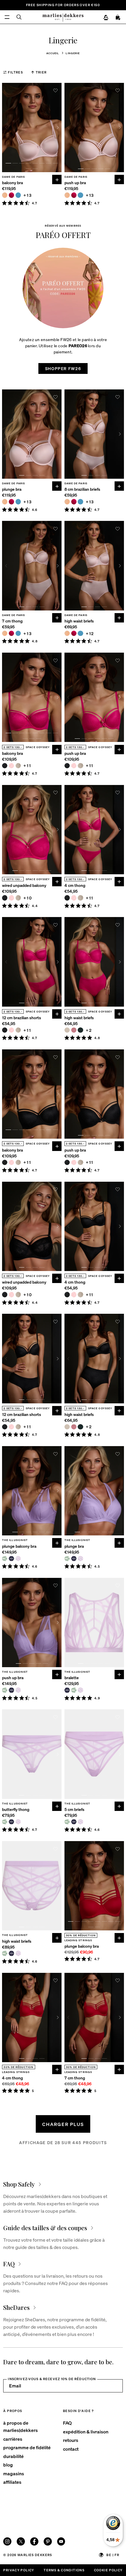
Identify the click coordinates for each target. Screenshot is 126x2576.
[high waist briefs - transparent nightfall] (11, 1953)
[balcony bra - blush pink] (11, 766)
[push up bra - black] (67, 766)
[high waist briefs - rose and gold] (74, 1030)
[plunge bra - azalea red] (11, 502)
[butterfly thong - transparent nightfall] (11, 1822)
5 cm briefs (74, 1809)
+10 (28, 898)
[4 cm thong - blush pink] (74, 898)
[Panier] (118, 18)
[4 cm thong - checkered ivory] (80, 898)
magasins (14, 2473)
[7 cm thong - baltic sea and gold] (18, 633)
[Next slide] (58, 128)
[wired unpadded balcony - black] (5, 898)
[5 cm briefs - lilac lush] (80, 1822)
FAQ (67, 2423)
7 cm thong (12, 621)
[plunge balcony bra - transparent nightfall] (11, 1559)
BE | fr (113, 2555)
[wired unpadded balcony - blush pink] (11, 898)
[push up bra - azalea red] (74, 195)
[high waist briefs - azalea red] (74, 633)
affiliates (12, 2482)
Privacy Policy (19, 2570)
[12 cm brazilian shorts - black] (5, 1030)
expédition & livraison (86, 2432)
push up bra (75, 183)
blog (8, 2465)
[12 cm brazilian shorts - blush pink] (11, 1030)
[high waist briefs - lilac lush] (18, 1953)
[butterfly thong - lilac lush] (18, 1822)
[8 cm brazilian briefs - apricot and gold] (67, 502)
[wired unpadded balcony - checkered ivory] (18, 898)
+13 (28, 195)
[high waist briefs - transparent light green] (5, 1953)
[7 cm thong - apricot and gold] (5, 633)
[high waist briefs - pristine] (67, 1030)
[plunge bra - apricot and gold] (5, 502)
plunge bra (12, 489)
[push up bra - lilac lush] (18, 1690)
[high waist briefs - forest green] (80, 1030)
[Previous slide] (6, 128)
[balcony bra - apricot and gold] (5, 195)
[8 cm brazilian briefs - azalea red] (74, 502)
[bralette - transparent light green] (74, 1690)
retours (71, 2440)
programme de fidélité (27, 2447)
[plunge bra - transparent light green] (67, 1559)
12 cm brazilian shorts (22, 1018)
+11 (27, 766)
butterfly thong (16, 1809)
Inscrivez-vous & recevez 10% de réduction (52, 2379)
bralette (72, 1678)
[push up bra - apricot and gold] (67, 195)
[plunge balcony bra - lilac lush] (18, 1559)
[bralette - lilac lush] (80, 1690)
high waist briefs (79, 621)
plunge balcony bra (19, 1546)
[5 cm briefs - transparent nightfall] (74, 1822)
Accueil (53, 53)
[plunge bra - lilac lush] (80, 1559)
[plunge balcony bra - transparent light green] (5, 1559)
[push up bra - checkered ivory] (80, 766)
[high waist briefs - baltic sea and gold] (80, 633)
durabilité (13, 2456)
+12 (90, 633)
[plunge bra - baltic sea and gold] (18, 502)
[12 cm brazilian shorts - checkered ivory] (18, 1030)
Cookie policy (108, 2570)
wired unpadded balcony (24, 885)
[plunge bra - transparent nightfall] (74, 1559)
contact (71, 2449)
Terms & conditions (64, 2570)
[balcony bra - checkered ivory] (18, 766)
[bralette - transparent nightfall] (67, 1690)
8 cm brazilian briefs (82, 489)
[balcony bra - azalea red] (11, 195)
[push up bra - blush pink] (74, 766)
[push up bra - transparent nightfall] (11, 1690)
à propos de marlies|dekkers (21, 2426)
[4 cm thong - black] (67, 898)
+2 (89, 1030)
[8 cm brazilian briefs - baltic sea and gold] (80, 502)
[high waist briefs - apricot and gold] (67, 633)
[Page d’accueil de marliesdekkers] (63, 17)
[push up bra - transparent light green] (5, 1690)
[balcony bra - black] (5, 766)
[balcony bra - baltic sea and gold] (18, 195)
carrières (13, 2439)
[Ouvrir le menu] (7, 17)
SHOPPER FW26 (63, 368)
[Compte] (106, 18)
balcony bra (12, 183)
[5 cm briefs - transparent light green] (67, 1822)
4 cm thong (75, 885)
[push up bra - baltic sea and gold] (80, 195)
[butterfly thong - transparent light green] (5, 1822)
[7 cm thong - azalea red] (11, 633)
